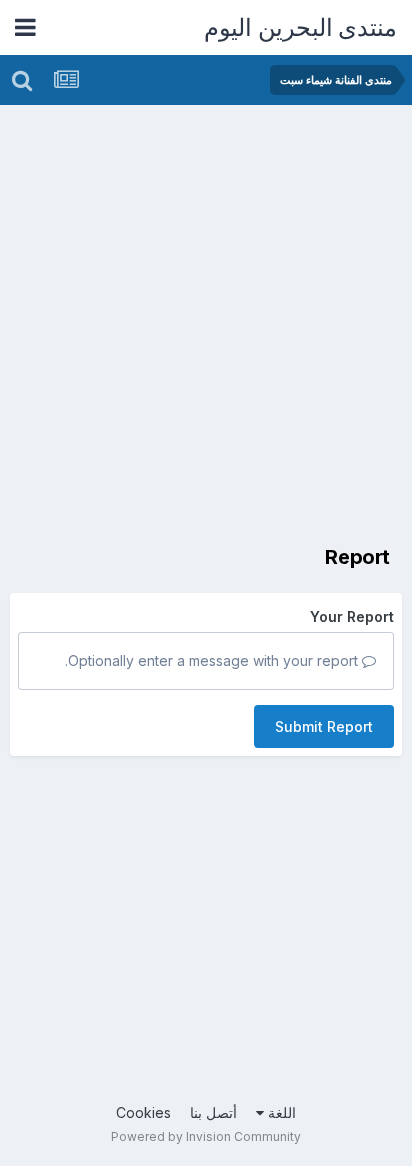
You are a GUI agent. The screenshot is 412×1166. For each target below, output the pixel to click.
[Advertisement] (206, 321)
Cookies (143, 1112)
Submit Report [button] (324, 726)
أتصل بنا (213, 1112)
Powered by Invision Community (206, 1136)
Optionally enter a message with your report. (213, 660)
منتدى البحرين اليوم (300, 27)
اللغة (280, 1112)
